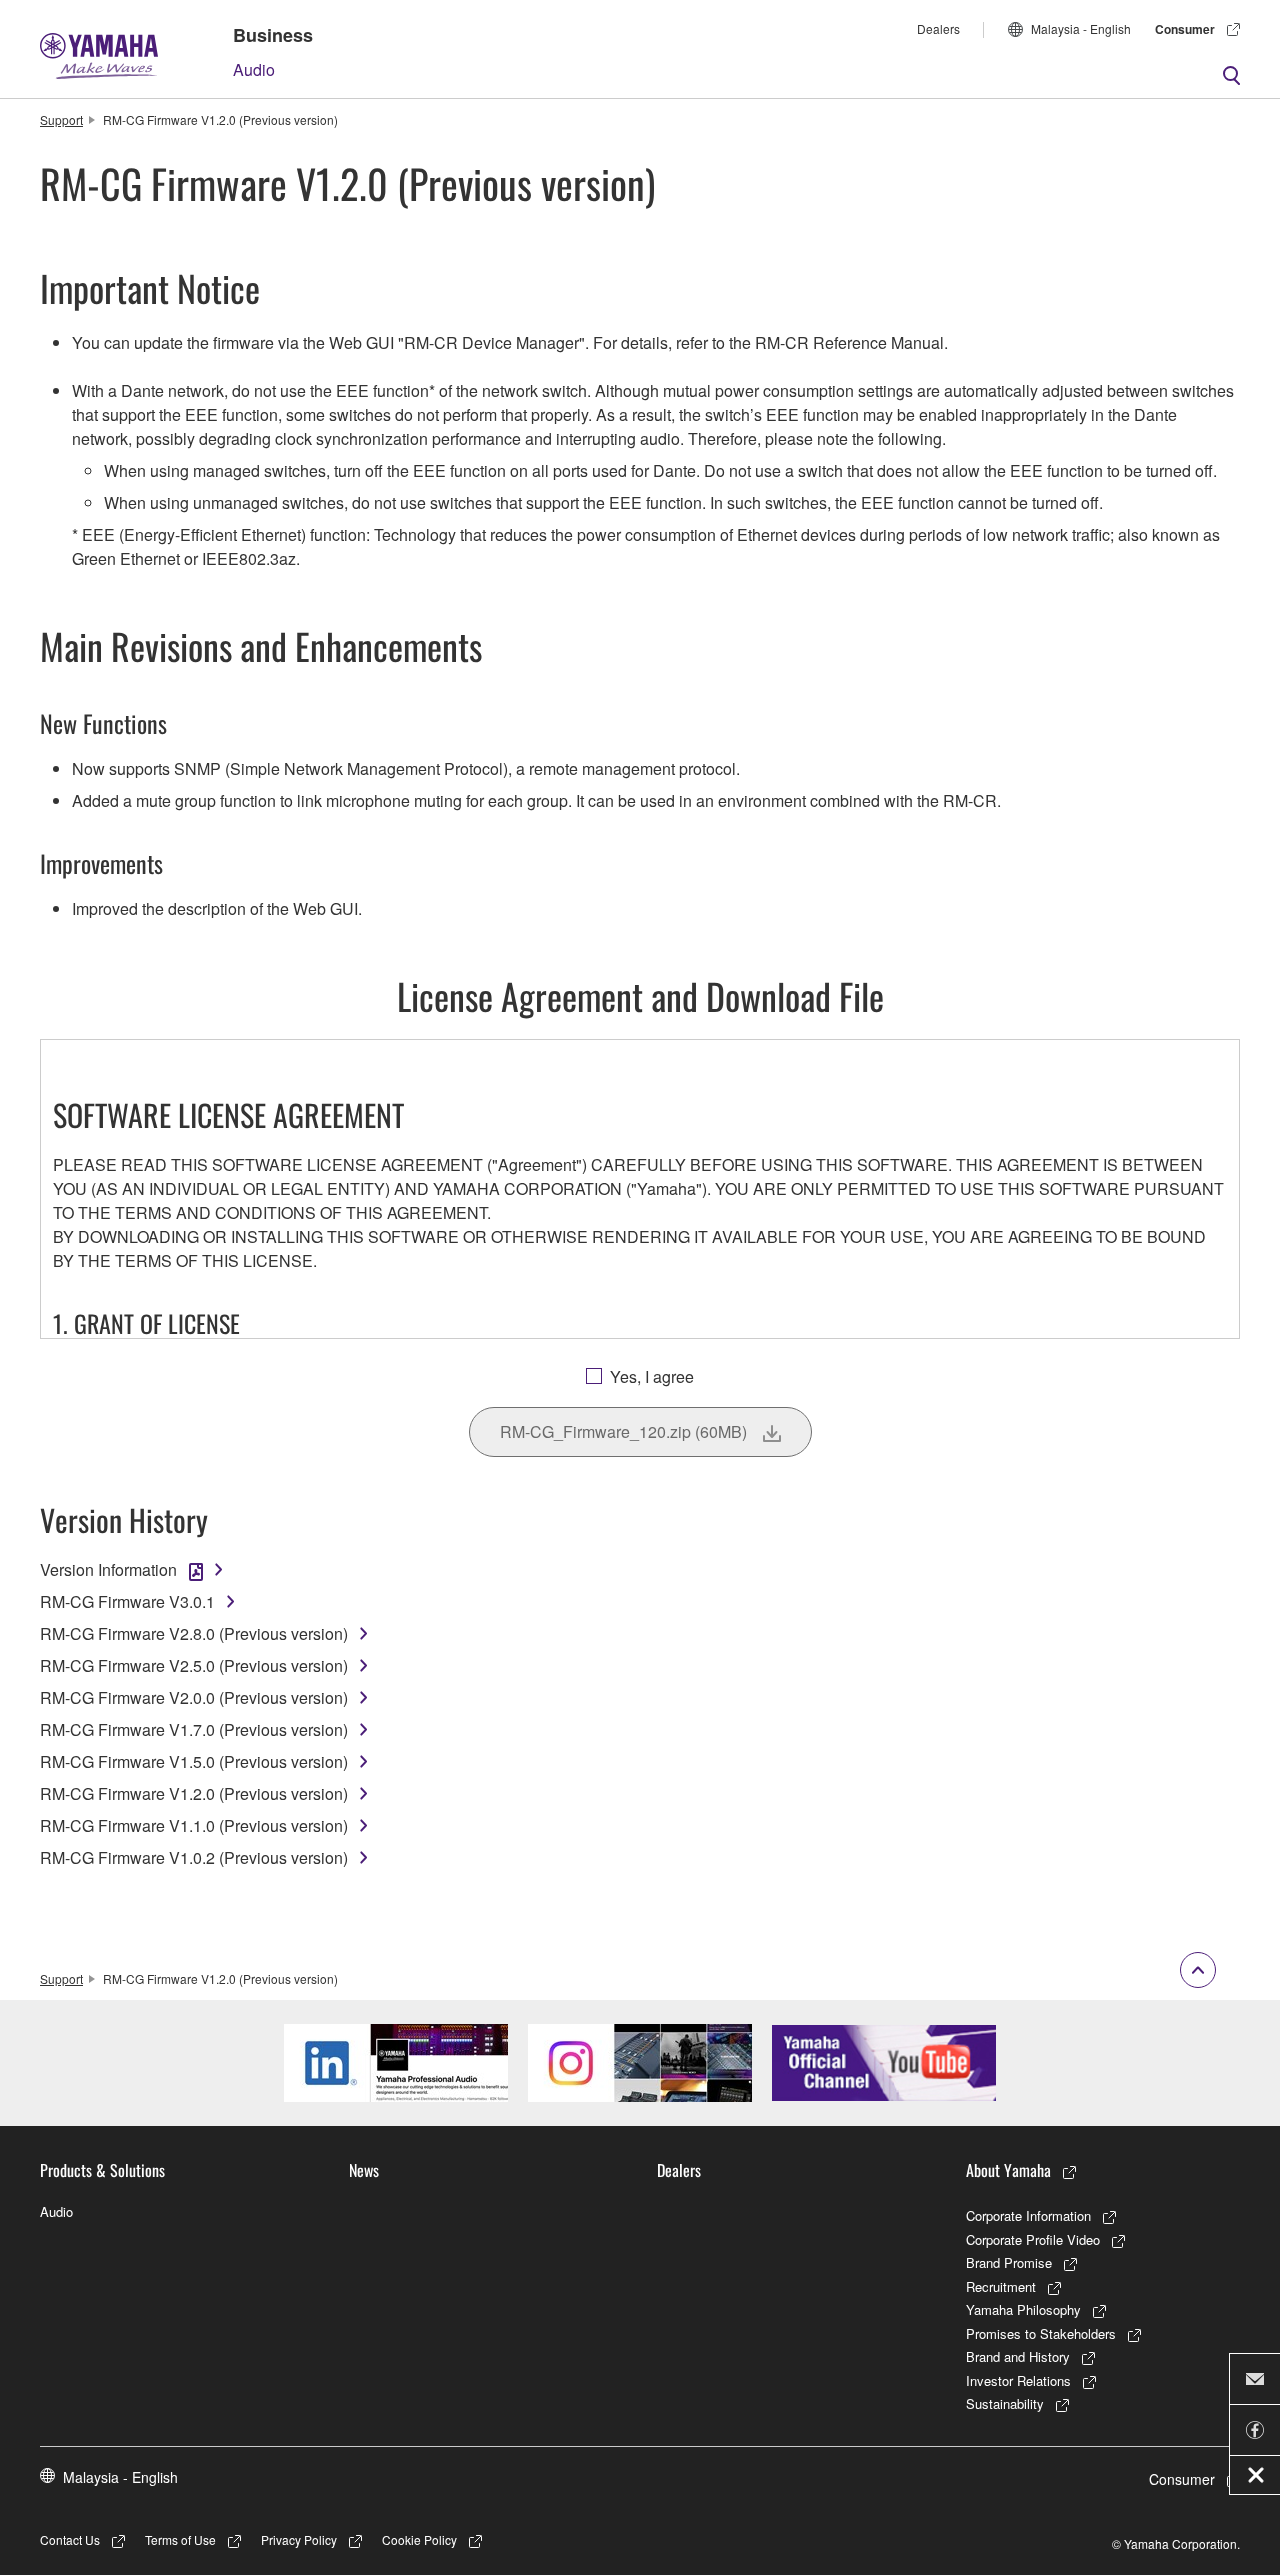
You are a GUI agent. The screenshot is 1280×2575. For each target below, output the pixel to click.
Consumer (1185, 29)
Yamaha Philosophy (1023, 2309)
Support (61, 119)
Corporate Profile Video (1033, 2239)
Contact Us (70, 2539)
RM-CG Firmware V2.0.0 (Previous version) (194, 1697)
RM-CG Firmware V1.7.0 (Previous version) (194, 1729)
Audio (254, 69)
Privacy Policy (299, 2539)
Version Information (108, 1569)
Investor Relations (1018, 2380)
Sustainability (1005, 2403)
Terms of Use (180, 2539)
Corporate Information (1028, 2215)
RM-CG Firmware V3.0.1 (127, 1601)
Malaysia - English (1081, 28)
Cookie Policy (419, 2539)
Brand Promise (1009, 2262)
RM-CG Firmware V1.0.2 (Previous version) (194, 1857)
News (364, 2170)
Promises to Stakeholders (1041, 2333)
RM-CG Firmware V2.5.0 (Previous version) (194, 1665)
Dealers (938, 28)
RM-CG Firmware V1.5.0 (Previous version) (194, 1761)
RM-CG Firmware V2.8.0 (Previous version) (194, 1633)
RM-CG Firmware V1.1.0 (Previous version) (194, 1825)
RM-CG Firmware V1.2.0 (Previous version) (194, 1793)
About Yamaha (1008, 2170)
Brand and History (1018, 2356)
